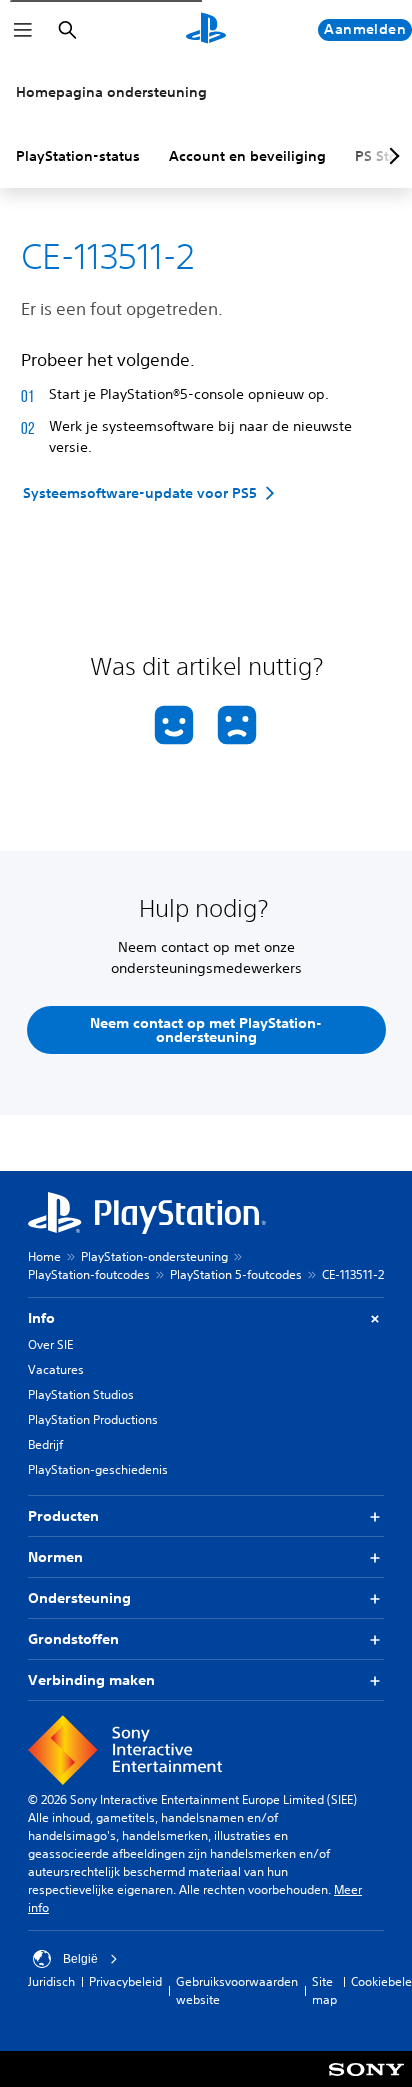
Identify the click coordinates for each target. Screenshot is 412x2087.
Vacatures (56, 1369)
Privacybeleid (125, 1981)
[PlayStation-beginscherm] (206, 30)
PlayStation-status (78, 156)
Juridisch (51, 1981)
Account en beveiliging (247, 156)
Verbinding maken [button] (91, 1680)
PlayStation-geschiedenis (98, 1469)
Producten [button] (63, 1516)
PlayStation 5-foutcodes (236, 1274)
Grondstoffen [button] (73, 1639)
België (80, 1959)
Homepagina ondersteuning (111, 92)
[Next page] (391, 156)
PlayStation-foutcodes (89, 1274)
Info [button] (41, 1318)
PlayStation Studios (81, 1394)
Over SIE (50, 1344)
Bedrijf (45, 1444)
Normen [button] (55, 1557)
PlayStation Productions (93, 1419)
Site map (324, 1990)
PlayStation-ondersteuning (154, 1256)
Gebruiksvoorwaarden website (237, 1990)
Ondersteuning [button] (79, 1598)
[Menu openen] (23, 30)
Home (44, 1256)
